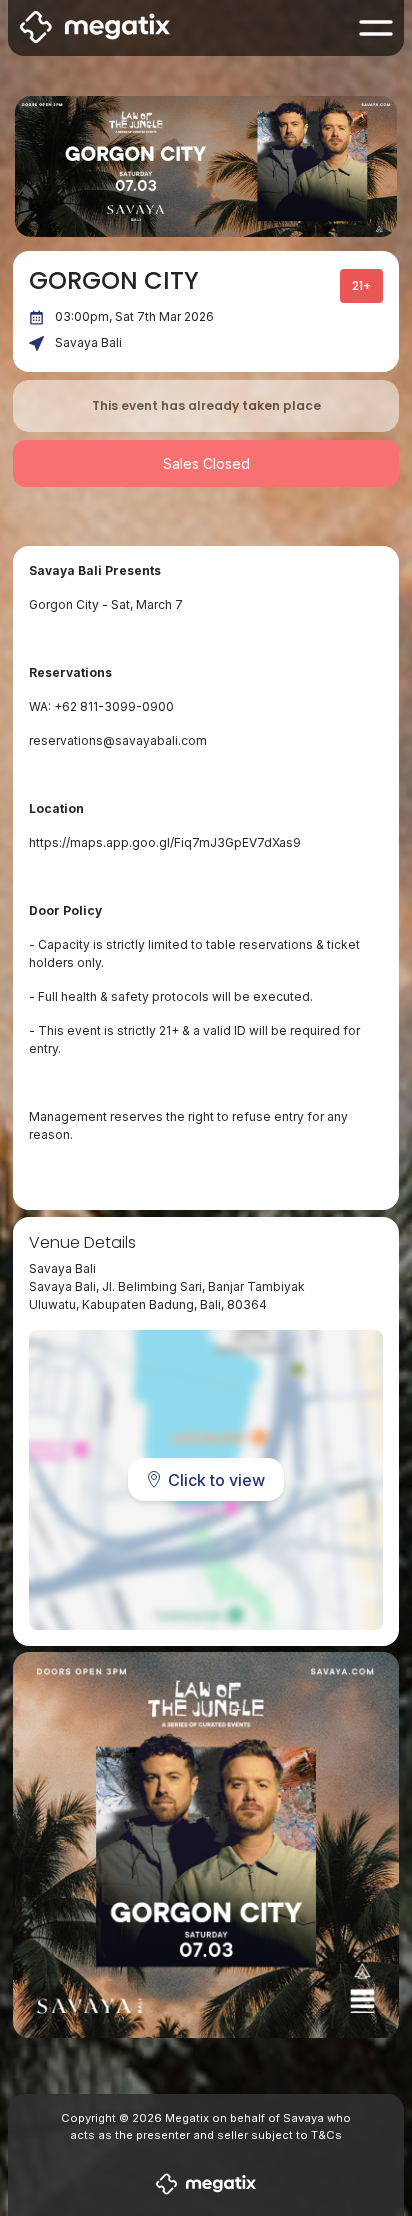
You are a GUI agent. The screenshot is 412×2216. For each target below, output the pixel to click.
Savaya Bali (88, 342)
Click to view (216, 1480)
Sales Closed (206, 463)
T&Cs (326, 2135)
